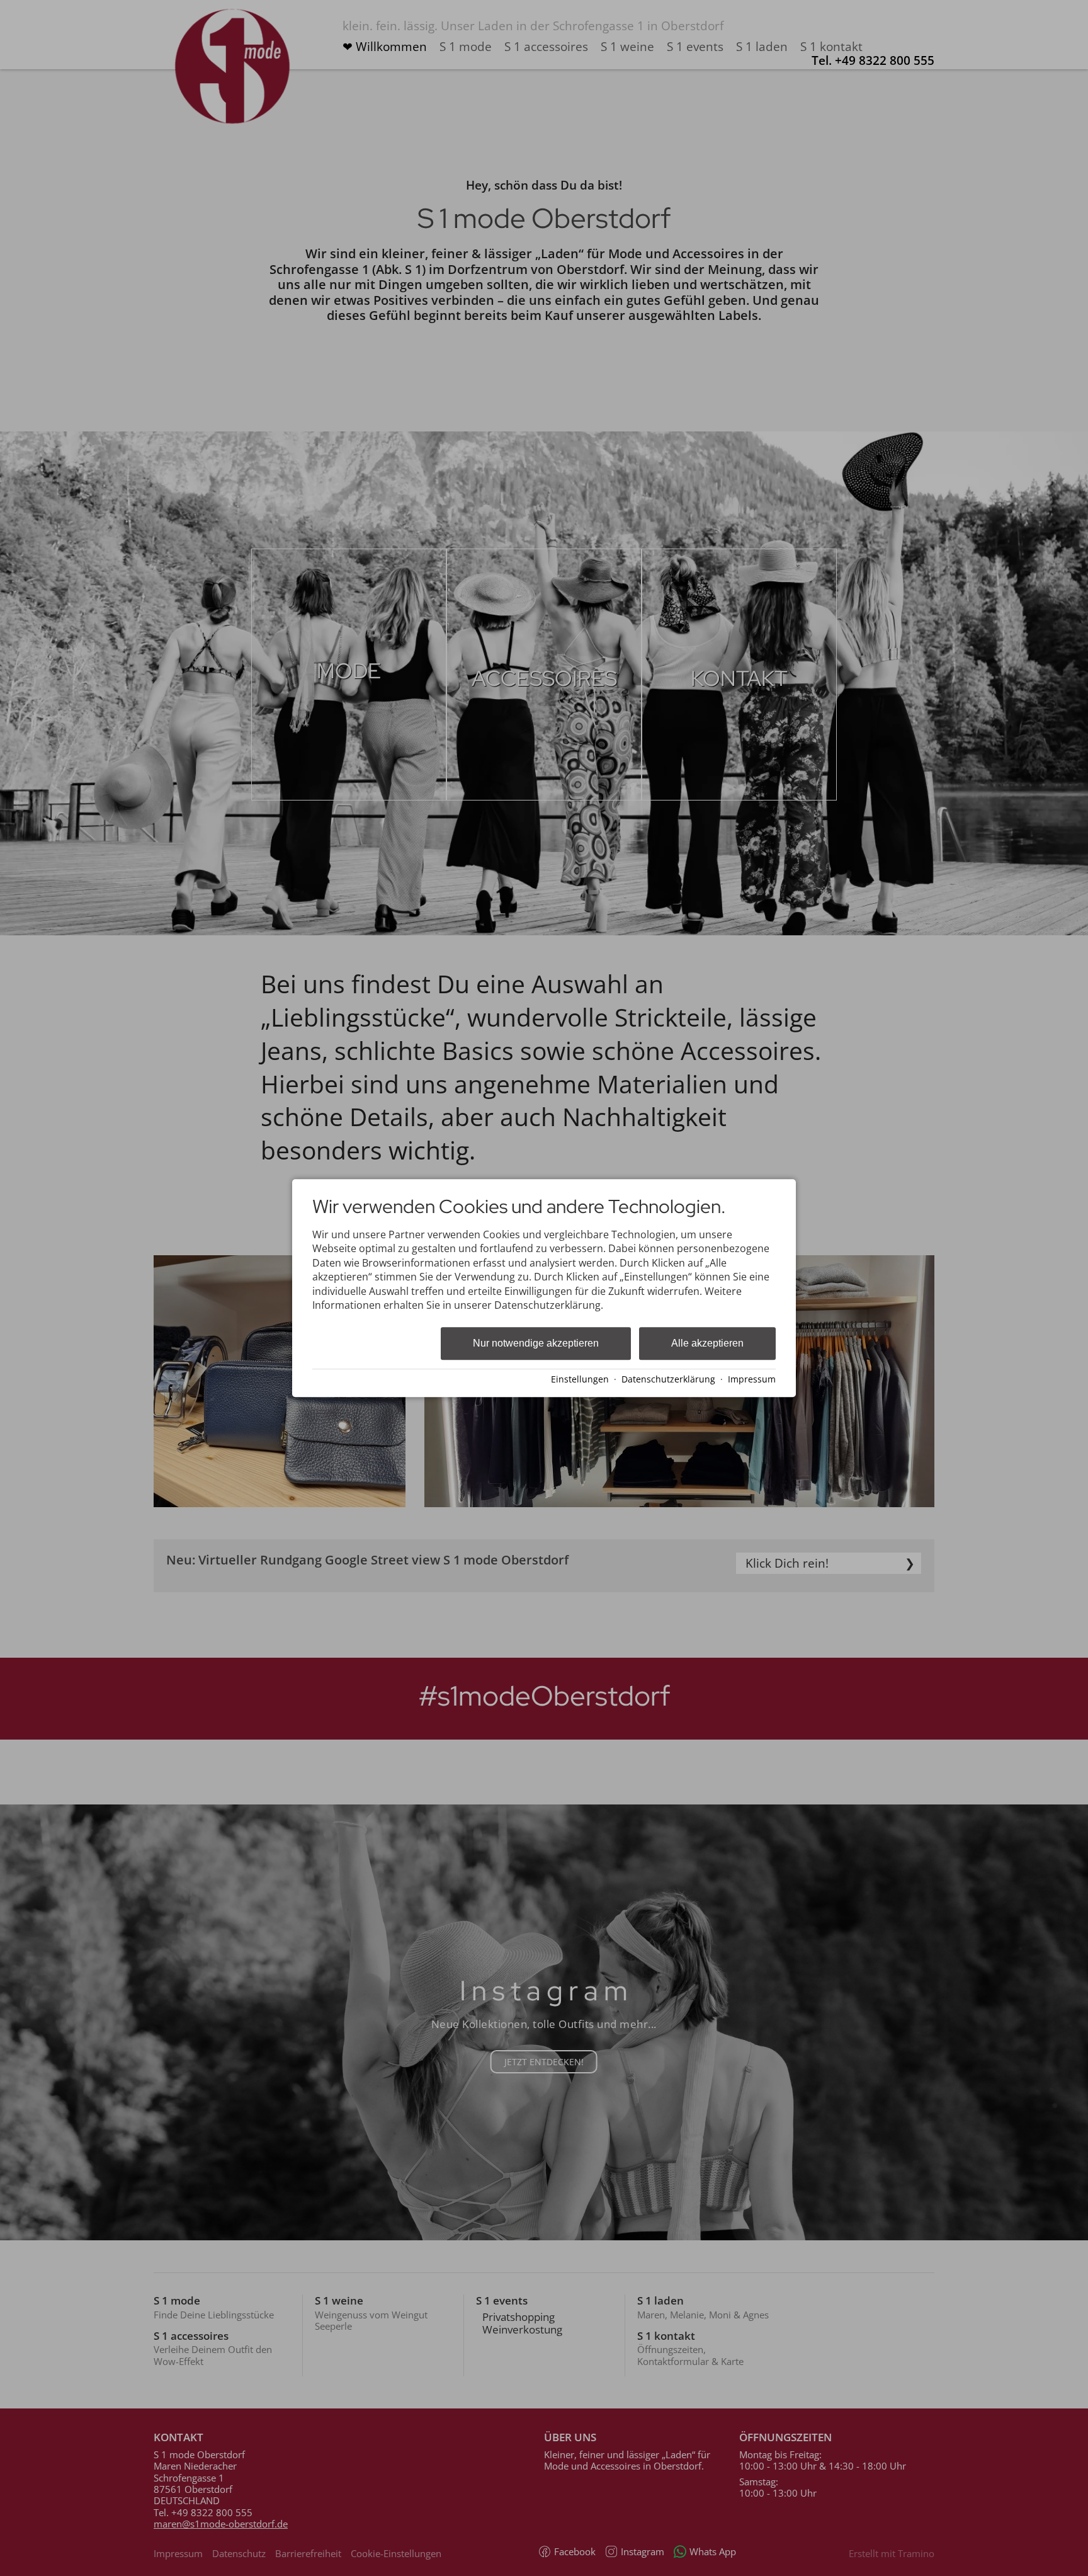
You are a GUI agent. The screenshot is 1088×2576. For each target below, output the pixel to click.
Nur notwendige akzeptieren (536, 1344)
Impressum (752, 1379)
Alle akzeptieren (707, 1344)
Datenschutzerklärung (668, 1379)
